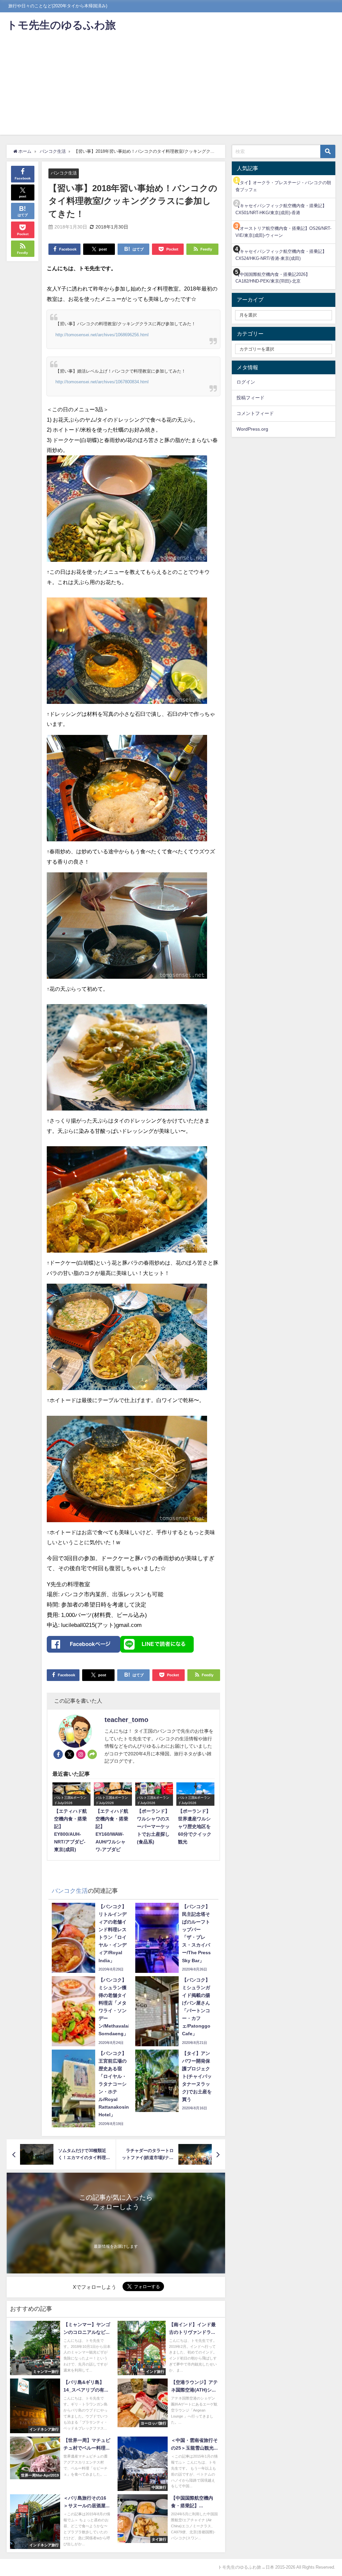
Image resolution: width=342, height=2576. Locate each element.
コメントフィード (255, 413)
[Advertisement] (171, 88)
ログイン (246, 382)
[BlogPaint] (127, 511)
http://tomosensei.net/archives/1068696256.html (102, 335)
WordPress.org (252, 429)
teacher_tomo (126, 1720)
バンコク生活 (64, 173)
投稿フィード (250, 398)
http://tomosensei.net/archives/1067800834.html (102, 382)
